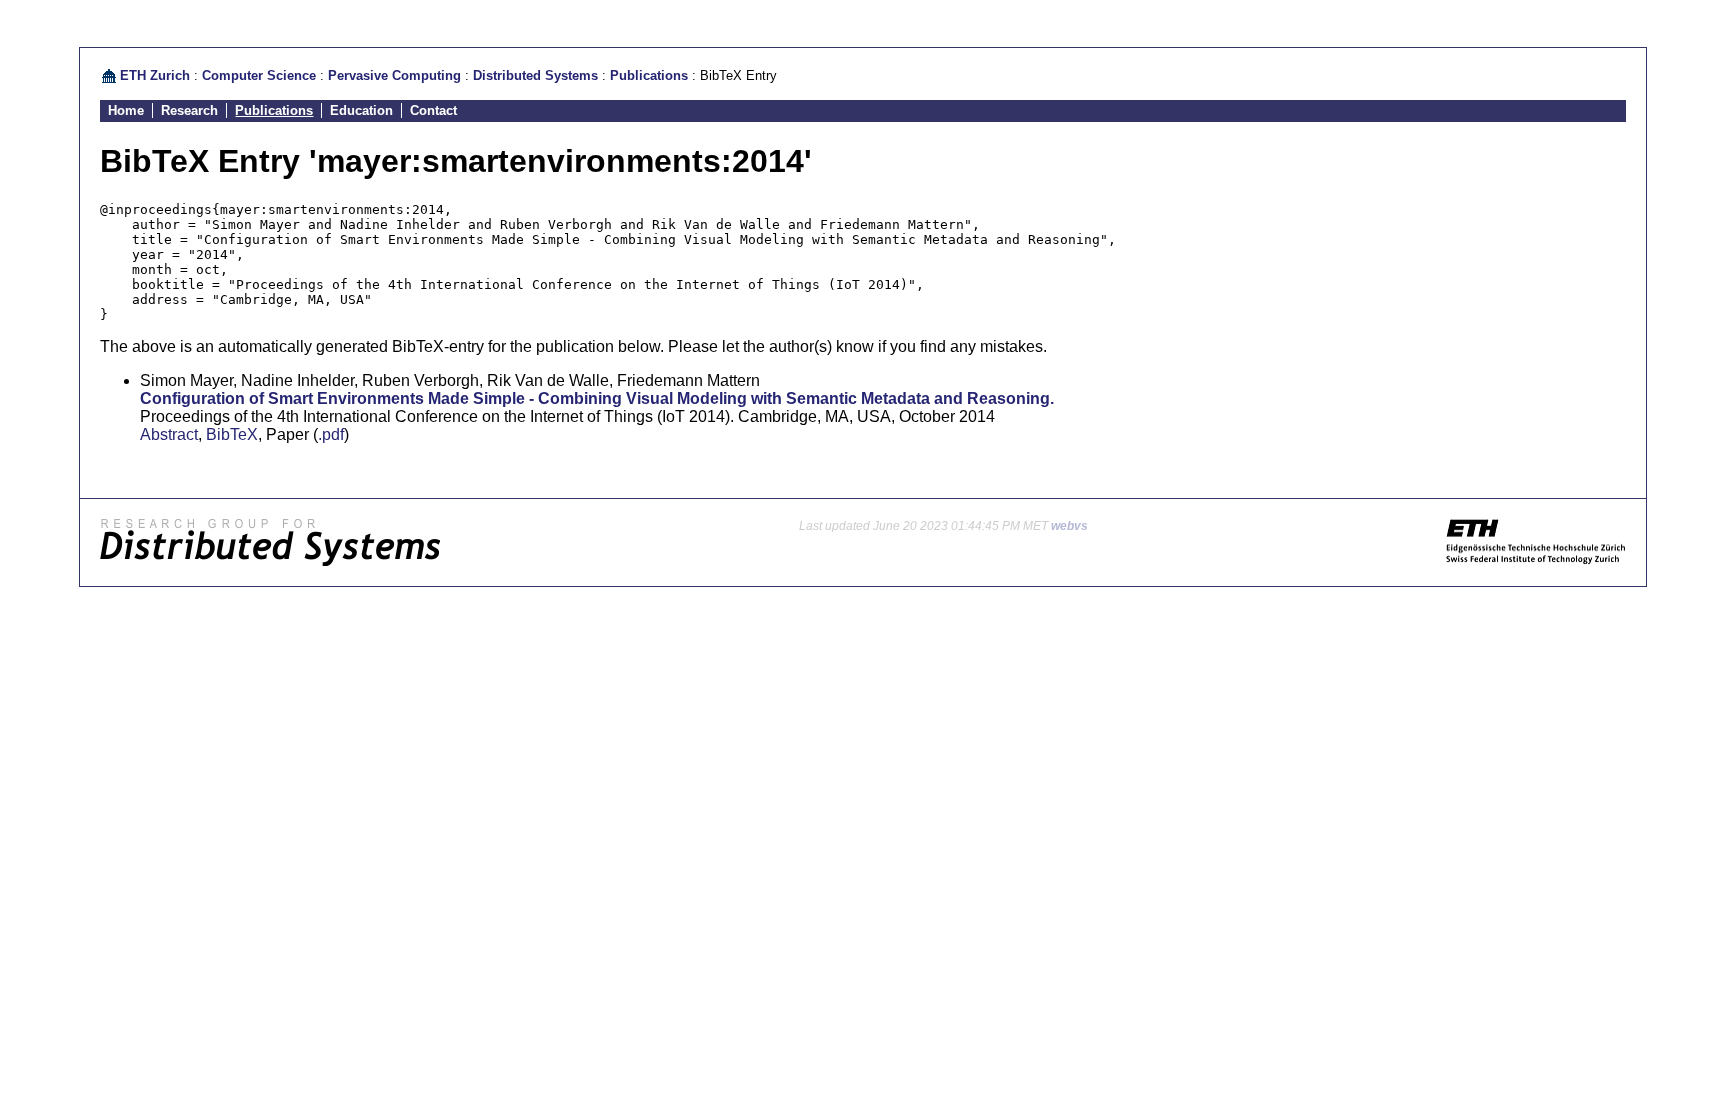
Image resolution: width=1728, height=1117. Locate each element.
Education (361, 110)
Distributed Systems (535, 75)
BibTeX (232, 434)
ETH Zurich (155, 75)
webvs (1069, 526)
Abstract (169, 434)
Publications (649, 75)
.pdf (331, 434)
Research (189, 110)
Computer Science (259, 75)
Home (126, 110)
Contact (433, 110)
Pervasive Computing (394, 75)
